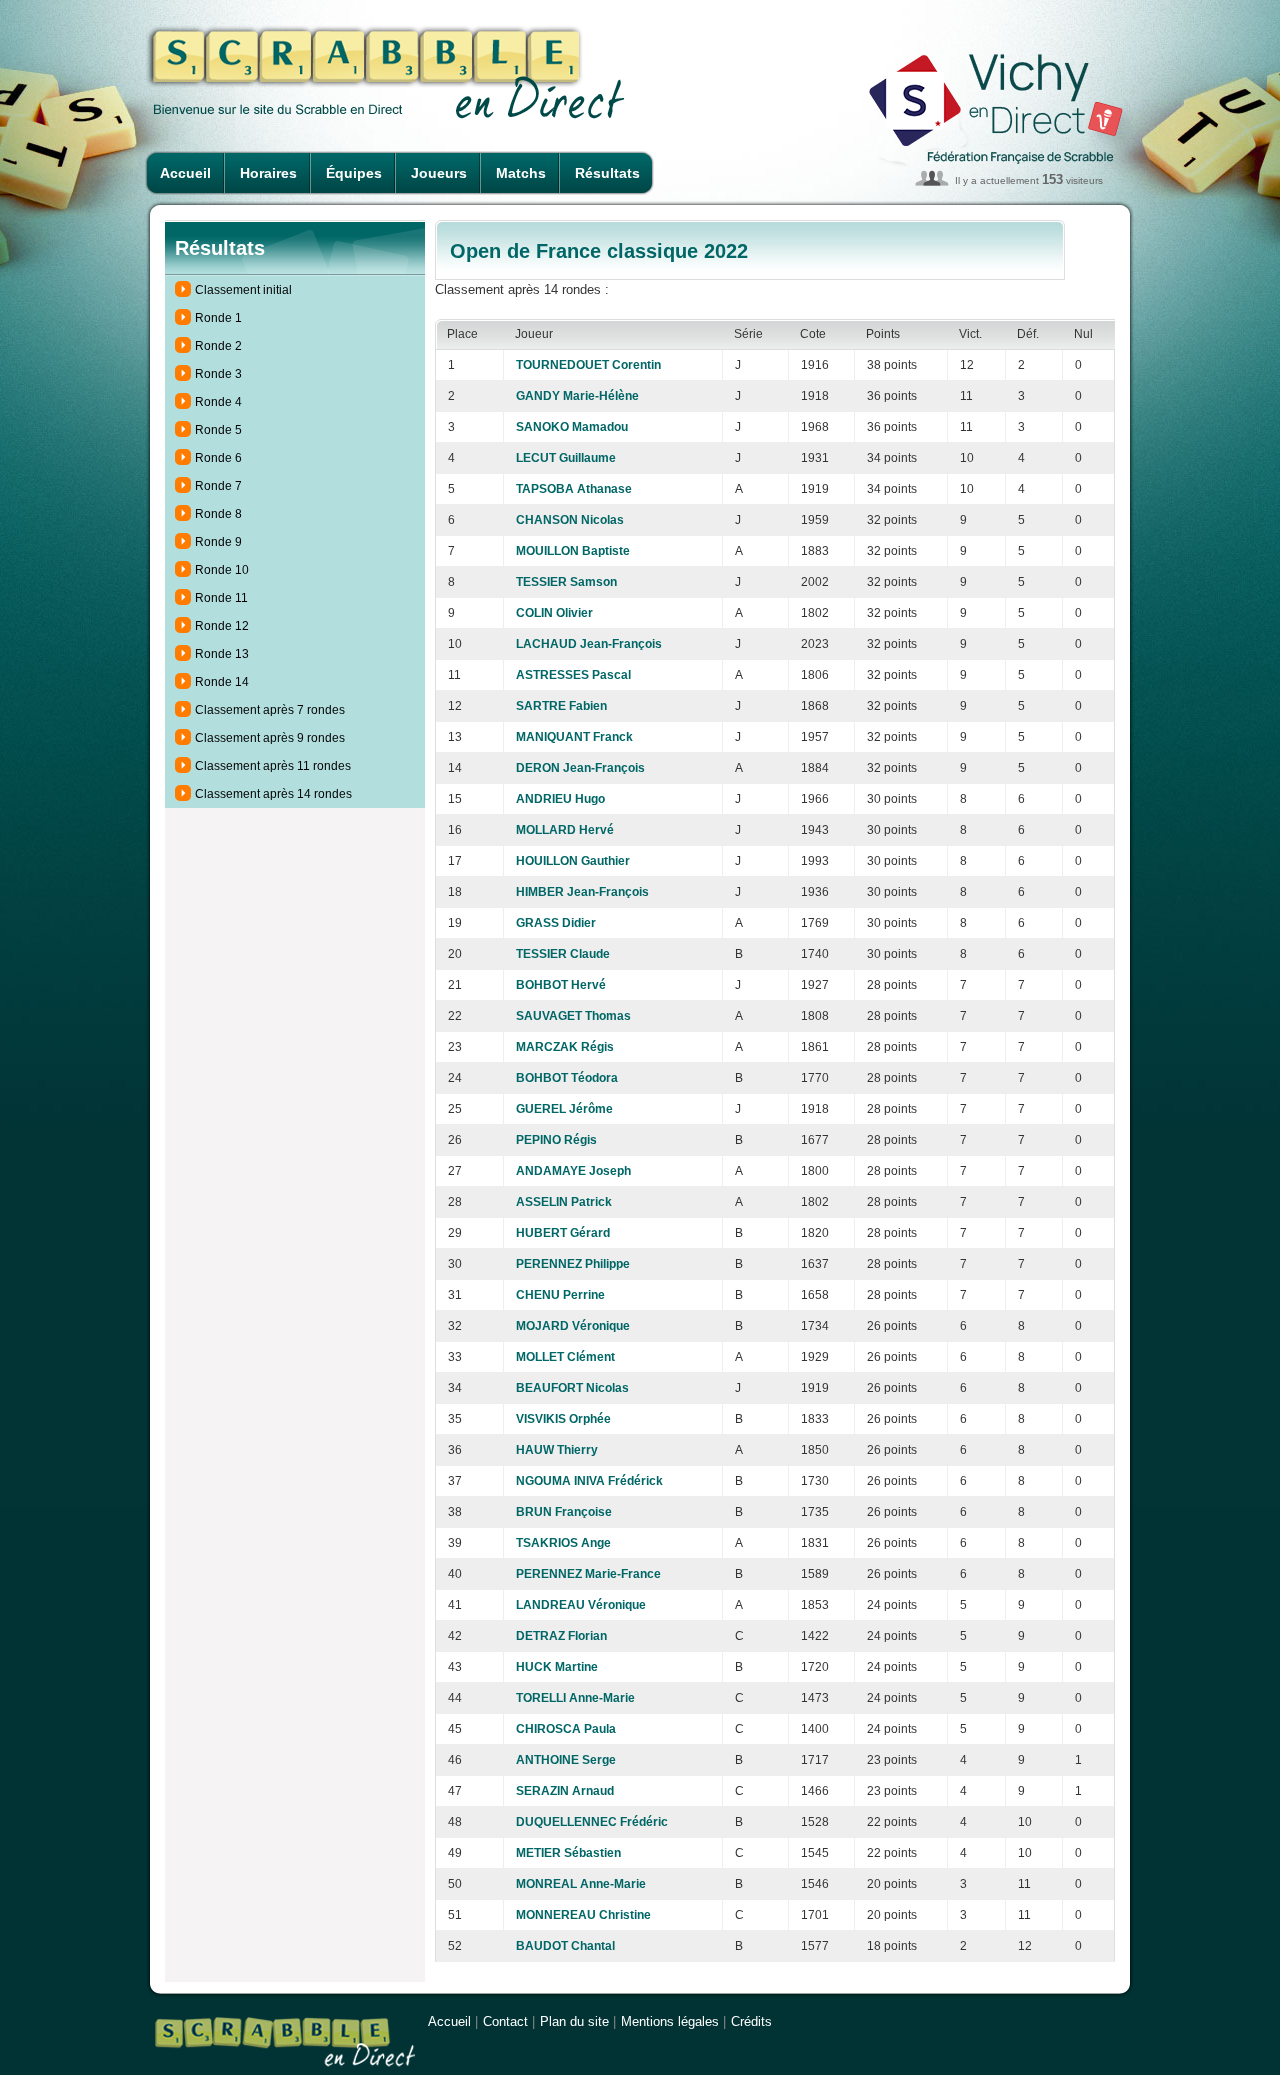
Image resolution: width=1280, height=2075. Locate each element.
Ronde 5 (218, 430)
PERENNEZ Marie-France (588, 1574)
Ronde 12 (222, 626)
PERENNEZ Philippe (573, 1264)
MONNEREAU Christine (583, 1915)
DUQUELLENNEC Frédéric (592, 1822)
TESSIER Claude (563, 954)
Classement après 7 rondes (270, 710)
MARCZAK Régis (565, 1047)
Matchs (521, 173)
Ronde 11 (221, 598)
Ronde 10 (222, 570)
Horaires (268, 173)
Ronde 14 (222, 682)
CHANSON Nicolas (570, 520)
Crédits (751, 2021)
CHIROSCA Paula (566, 1729)
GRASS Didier (556, 923)
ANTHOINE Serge (566, 1760)
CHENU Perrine (560, 1295)
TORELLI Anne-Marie (575, 1698)
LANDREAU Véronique (581, 1605)
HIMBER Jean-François (582, 892)
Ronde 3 (218, 374)
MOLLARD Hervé (565, 830)
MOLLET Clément (565, 1357)
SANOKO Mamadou (572, 427)
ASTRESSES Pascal (573, 675)
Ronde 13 (222, 654)
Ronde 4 (218, 402)
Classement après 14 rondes (273, 794)
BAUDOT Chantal (565, 1946)
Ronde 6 (218, 458)
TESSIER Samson (566, 582)
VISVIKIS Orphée (563, 1419)
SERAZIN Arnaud (565, 1791)
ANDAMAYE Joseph (573, 1171)
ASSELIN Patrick (564, 1202)
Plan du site (574, 2021)
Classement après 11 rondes (273, 766)
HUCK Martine (557, 1667)
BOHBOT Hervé (561, 985)
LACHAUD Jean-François (589, 644)
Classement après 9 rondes (270, 738)
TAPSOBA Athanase (574, 489)
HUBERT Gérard (563, 1233)
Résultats (607, 173)
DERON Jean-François (580, 768)
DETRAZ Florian (561, 1636)
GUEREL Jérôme (564, 1109)
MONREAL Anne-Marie (581, 1884)
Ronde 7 (218, 486)
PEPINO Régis (556, 1140)
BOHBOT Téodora (567, 1078)
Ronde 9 (218, 542)
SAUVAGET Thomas (573, 1016)
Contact (505, 2021)
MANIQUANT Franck (574, 737)
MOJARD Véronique (573, 1326)
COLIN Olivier (554, 613)
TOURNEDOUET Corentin (588, 365)
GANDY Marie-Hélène (577, 396)
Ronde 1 (218, 318)
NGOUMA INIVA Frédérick (589, 1481)
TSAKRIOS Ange (563, 1543)
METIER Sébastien (568, 1853)
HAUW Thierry (557, 1450)
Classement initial (243, 290)
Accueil (185, 173)
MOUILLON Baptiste (573, 551)
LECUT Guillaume (566, 458)
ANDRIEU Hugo (560, 799)
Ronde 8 (218, 514)
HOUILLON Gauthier (573, 861)
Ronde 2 (218, 346)
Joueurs (439, 173)
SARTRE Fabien (561, 706)
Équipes (354, 173)
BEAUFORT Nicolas (572, 1388)
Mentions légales (670, 2021)
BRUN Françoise (564, 1512)
